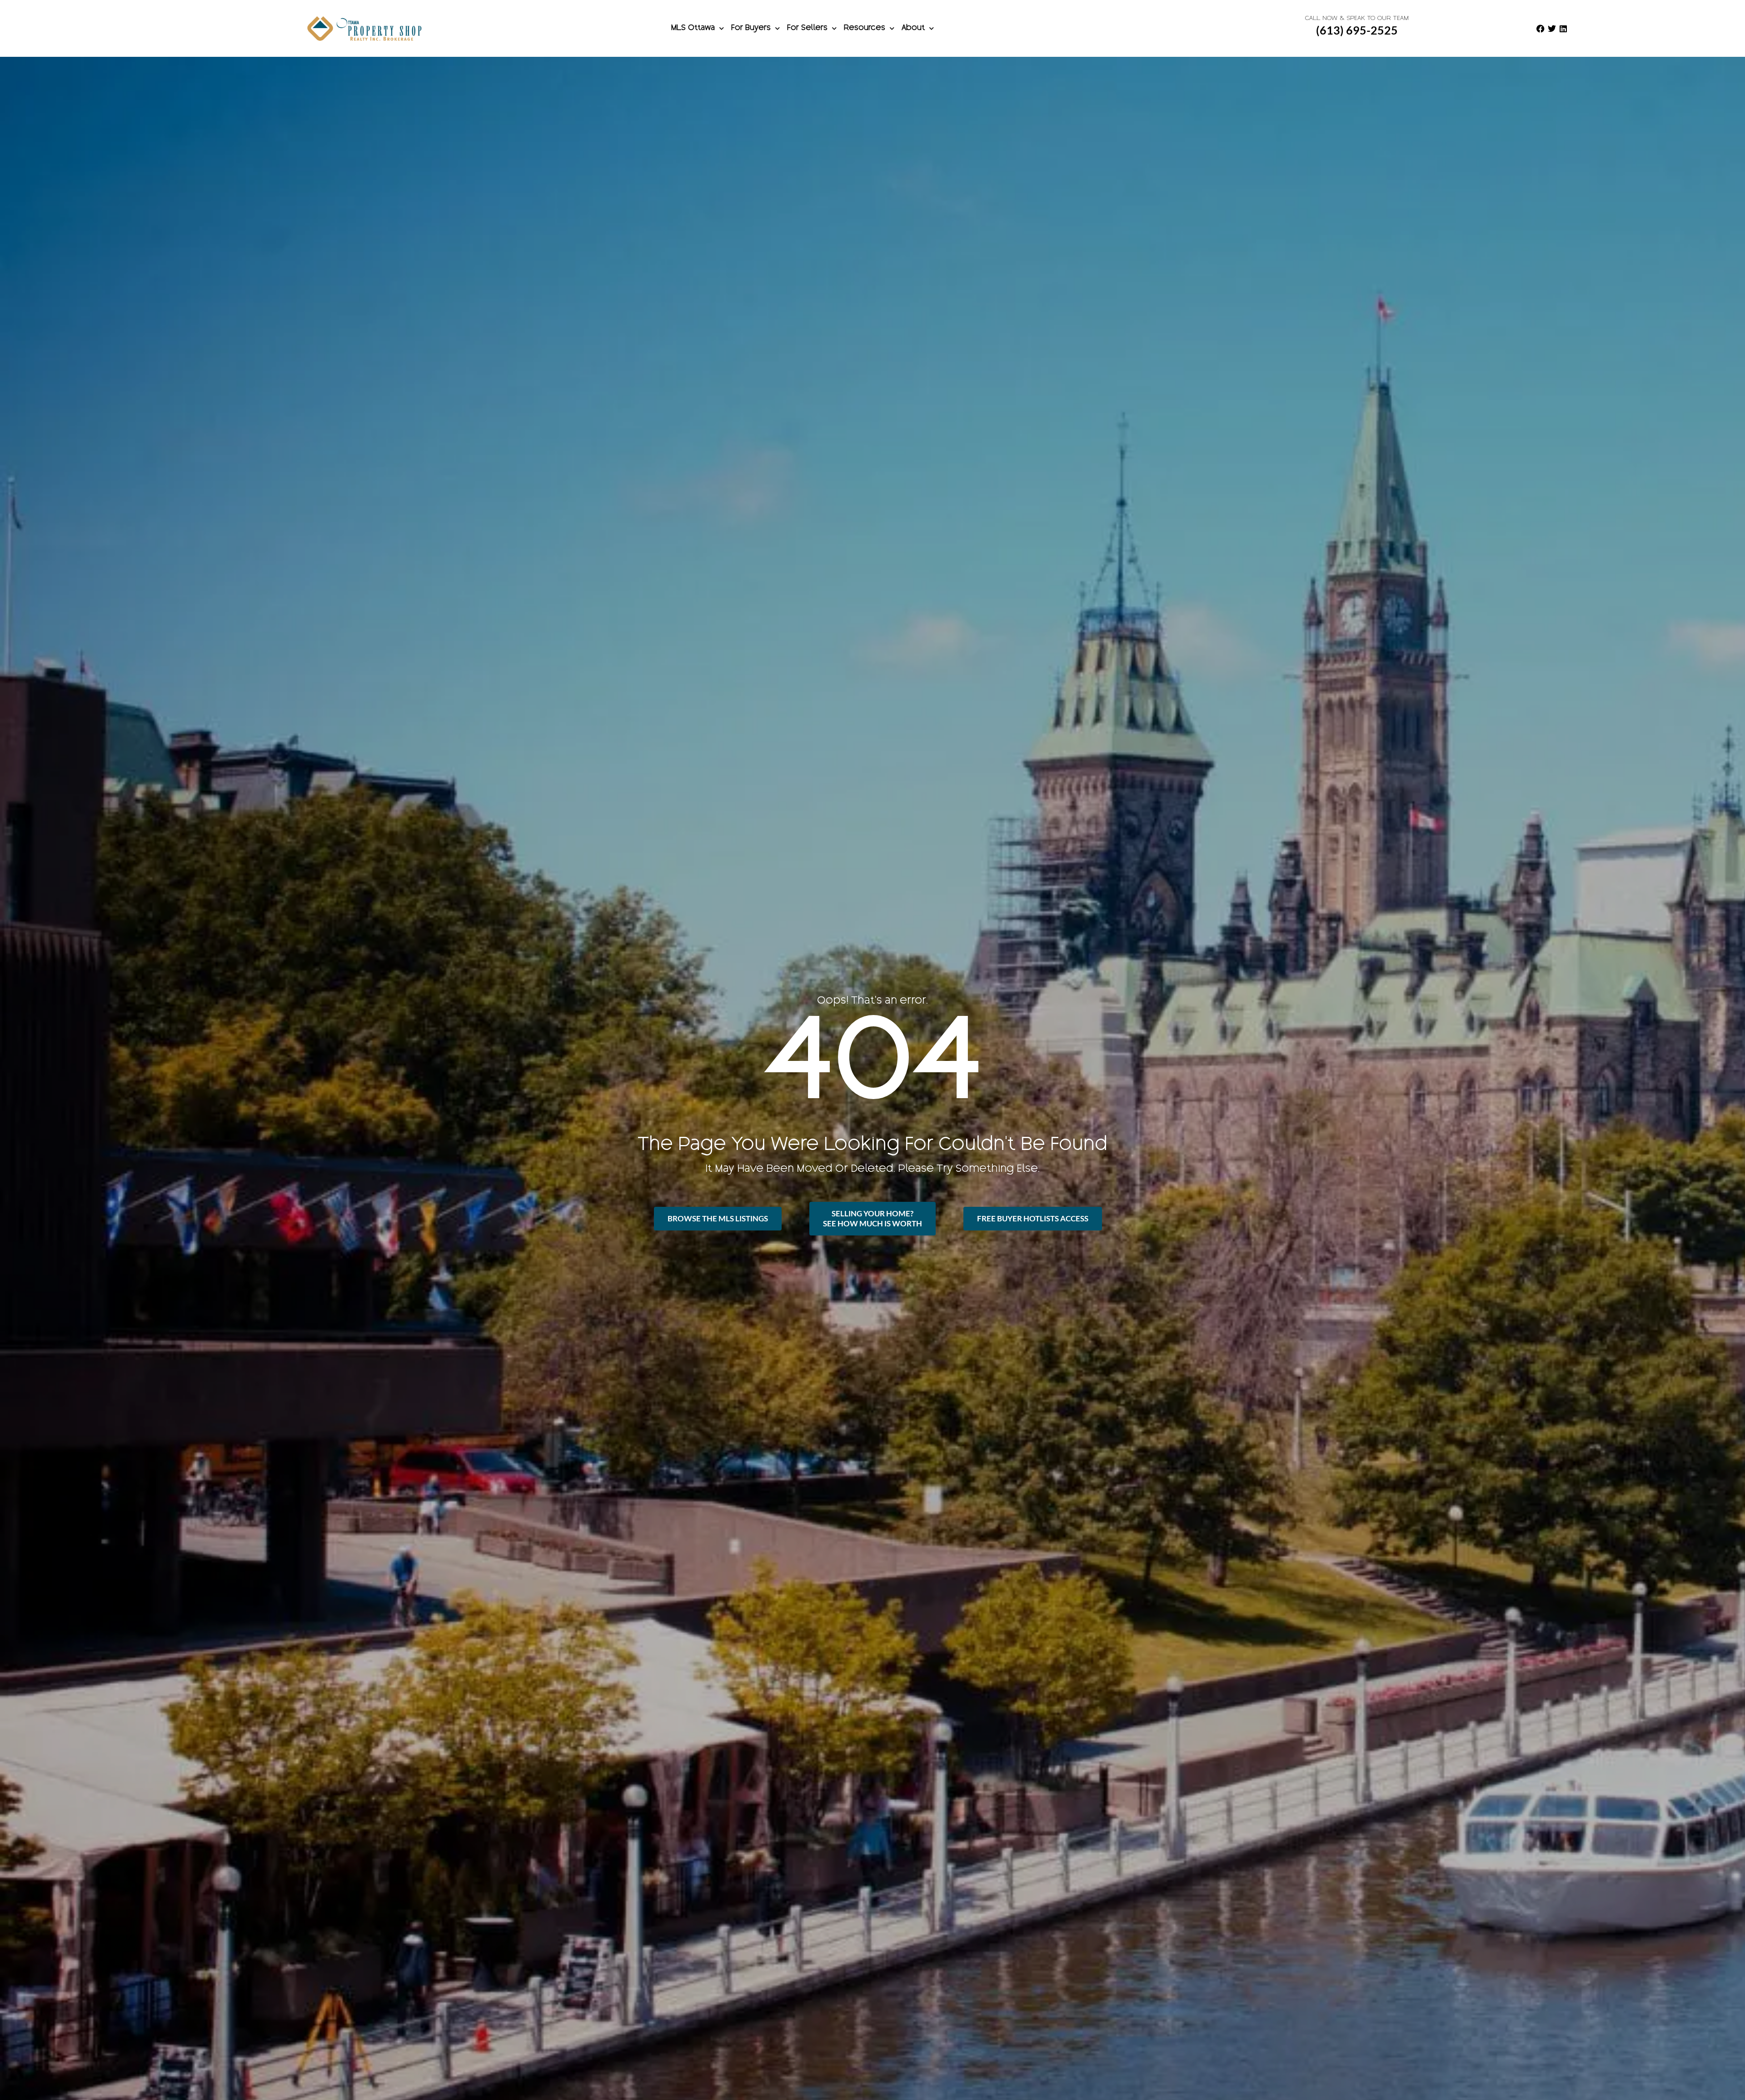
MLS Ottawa (693, 28)
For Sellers (807, 28)
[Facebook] (1541, 29)
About (913, 28)
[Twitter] (1552, 29)
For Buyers (751, 28)
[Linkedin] (1563, 29)
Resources (865, 28)
